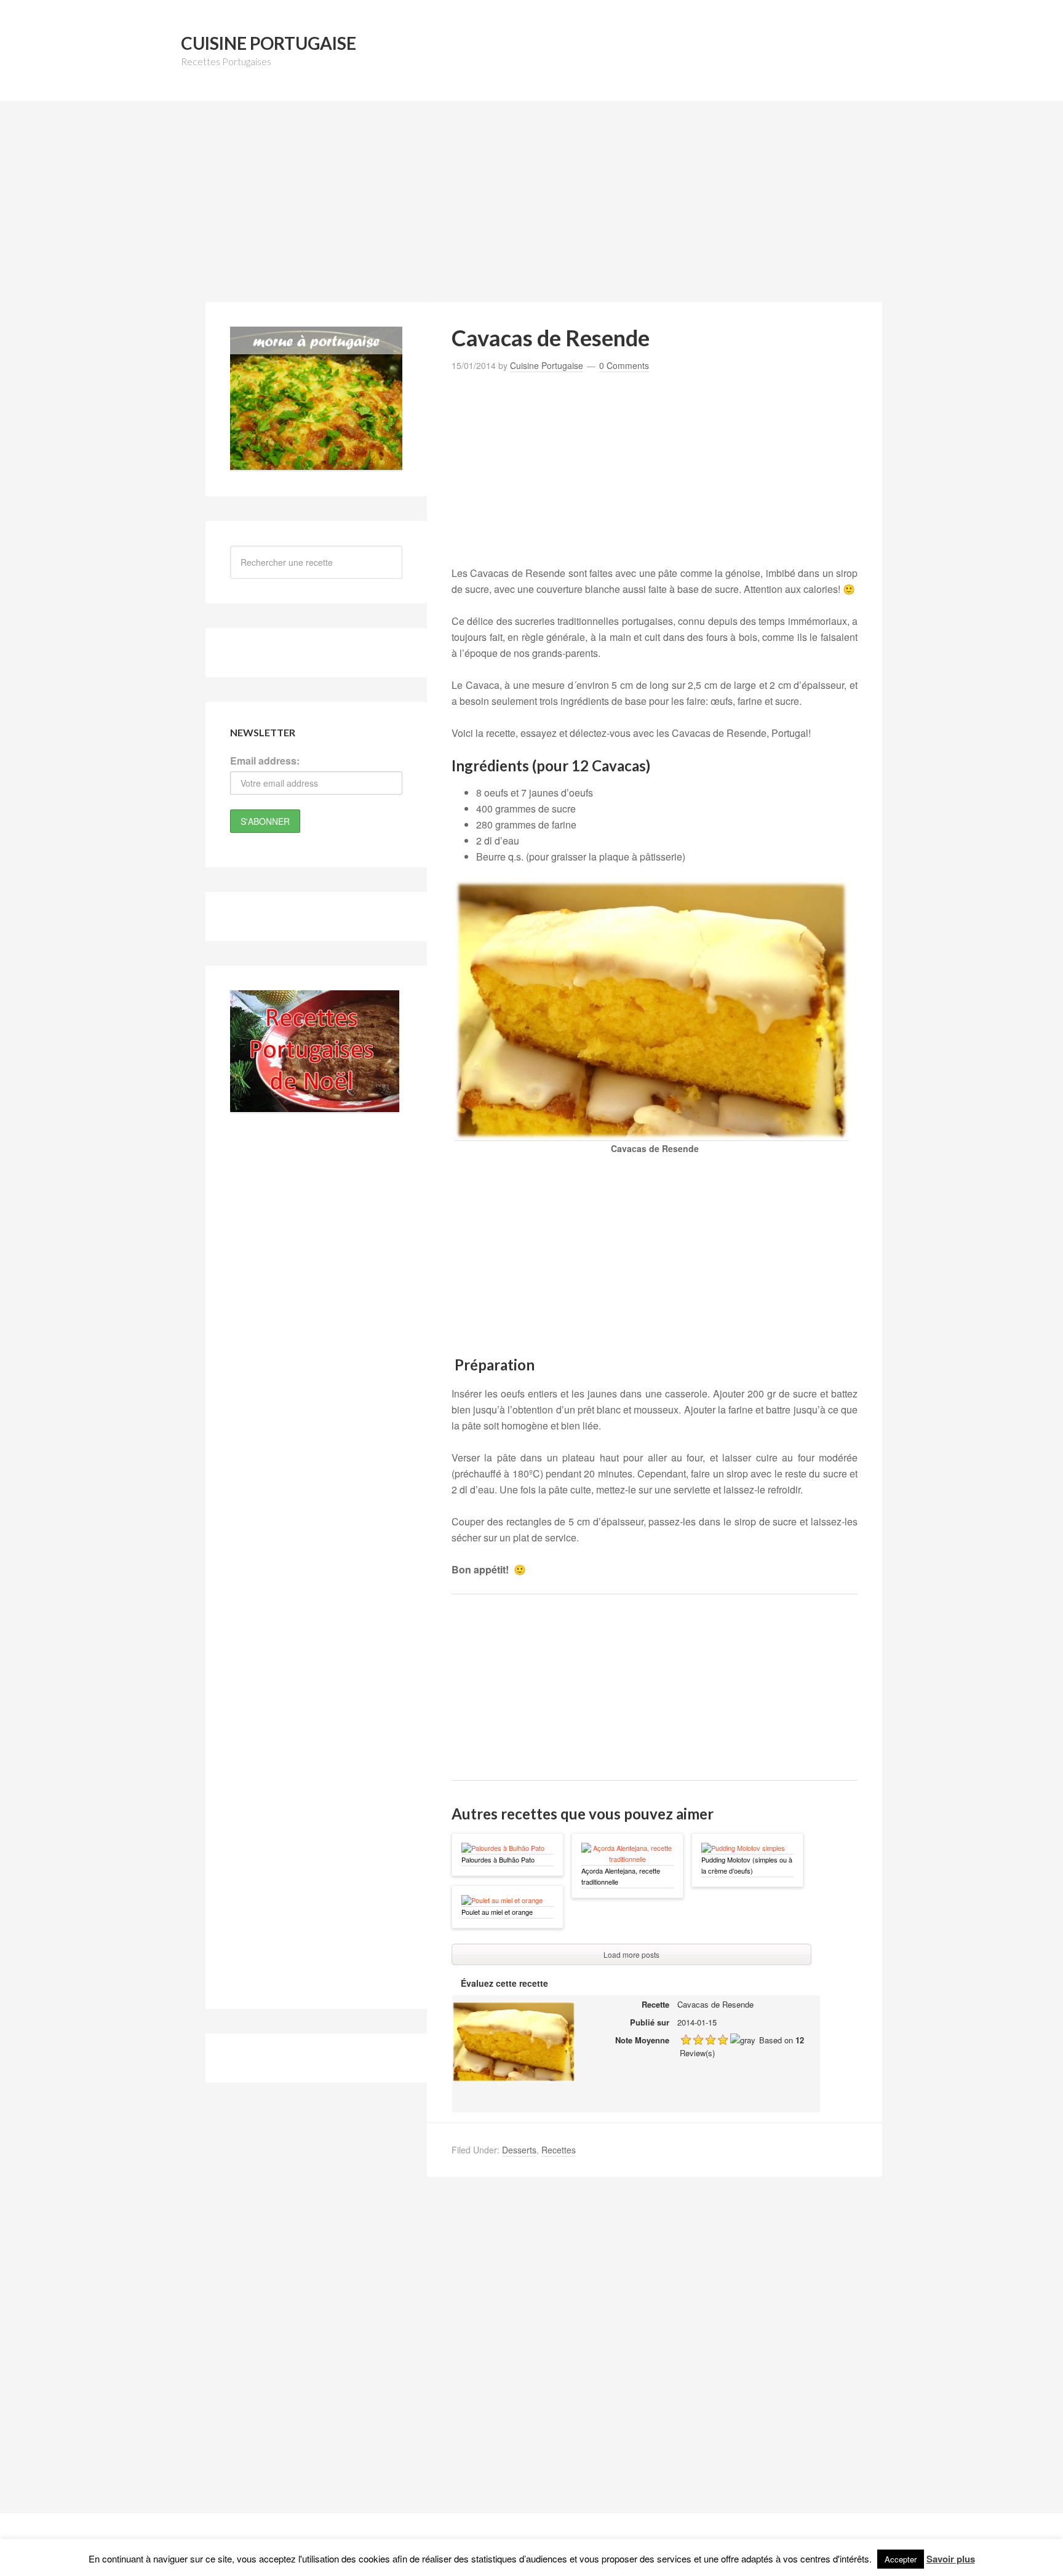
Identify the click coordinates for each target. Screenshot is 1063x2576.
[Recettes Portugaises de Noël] (315, 1106)
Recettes (559, 2150)
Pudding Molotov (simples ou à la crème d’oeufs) (747, 1865)
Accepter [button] (901, 2559)
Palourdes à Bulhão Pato (498, 1859)
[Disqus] (655, 2355)
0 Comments (624, 365)
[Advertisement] (531, 209)
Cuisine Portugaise (269, 43)
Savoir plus (951, 2559)
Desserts (519, 2150)
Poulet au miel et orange (497, 1912)
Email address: (265, 761)
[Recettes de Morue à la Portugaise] (316, 464)
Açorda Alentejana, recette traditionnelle (621, 1876)
